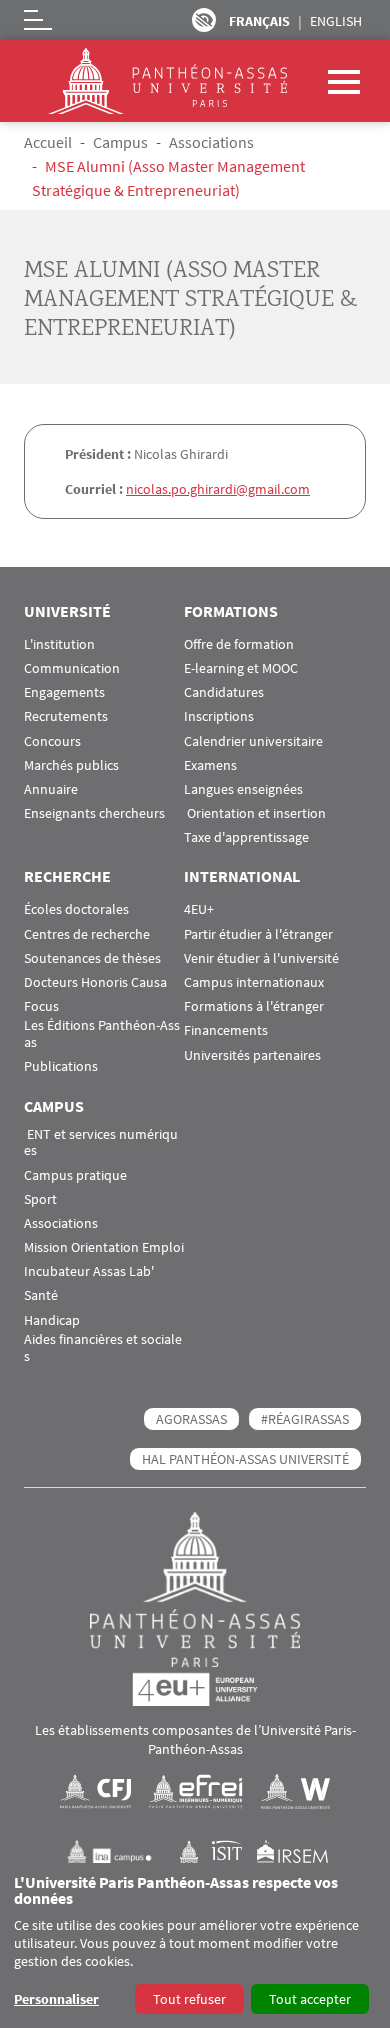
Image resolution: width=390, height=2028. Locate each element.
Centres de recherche (87, 934)
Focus (41, 1006)
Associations (211, 142)
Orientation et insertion (255, 813)
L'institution (59, 644)
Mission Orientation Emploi (104, 1247)
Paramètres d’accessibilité (204, 20)
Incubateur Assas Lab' (89, 1271)
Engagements (64, 692)
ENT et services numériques (101, 1143)
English (336, 21)
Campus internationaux (254, 982)
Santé (41, 1295)
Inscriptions (219, 716)
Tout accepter (310, 1999)
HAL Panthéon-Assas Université (245, 1459)
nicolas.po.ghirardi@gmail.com (218, 489)
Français (259, 21)
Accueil (48, 142)
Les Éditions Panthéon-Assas (102, 1034)
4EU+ (199, 909)
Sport (40, 1199)
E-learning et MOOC (241, 668)
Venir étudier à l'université (261, 958)
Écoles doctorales (76, 909)
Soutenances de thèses (92, 958)
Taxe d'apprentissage (246, 837)
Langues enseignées (243, 789)
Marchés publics (71, 765)
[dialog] (195, 1945)
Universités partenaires (252, 1055)
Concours (52, 741)
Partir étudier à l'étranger (258, 934)
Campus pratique (75, 1175)
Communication (72, 668)
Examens (210, 765)
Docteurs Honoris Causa (95, 982)
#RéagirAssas (305, 1419)
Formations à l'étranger (254, 1006)
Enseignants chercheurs (94, 813)
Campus (120, 142)
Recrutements (66, 716)
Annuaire (51, 789)
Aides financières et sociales (103, 1348)
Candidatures (224, 692)
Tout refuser (189, 1999)
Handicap (52, 1320)
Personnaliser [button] (56, 1999)
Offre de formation (239, 644)
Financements (226, 1030)
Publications (61, 1066)
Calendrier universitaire (253, 741)
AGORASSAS (191, 1419)
